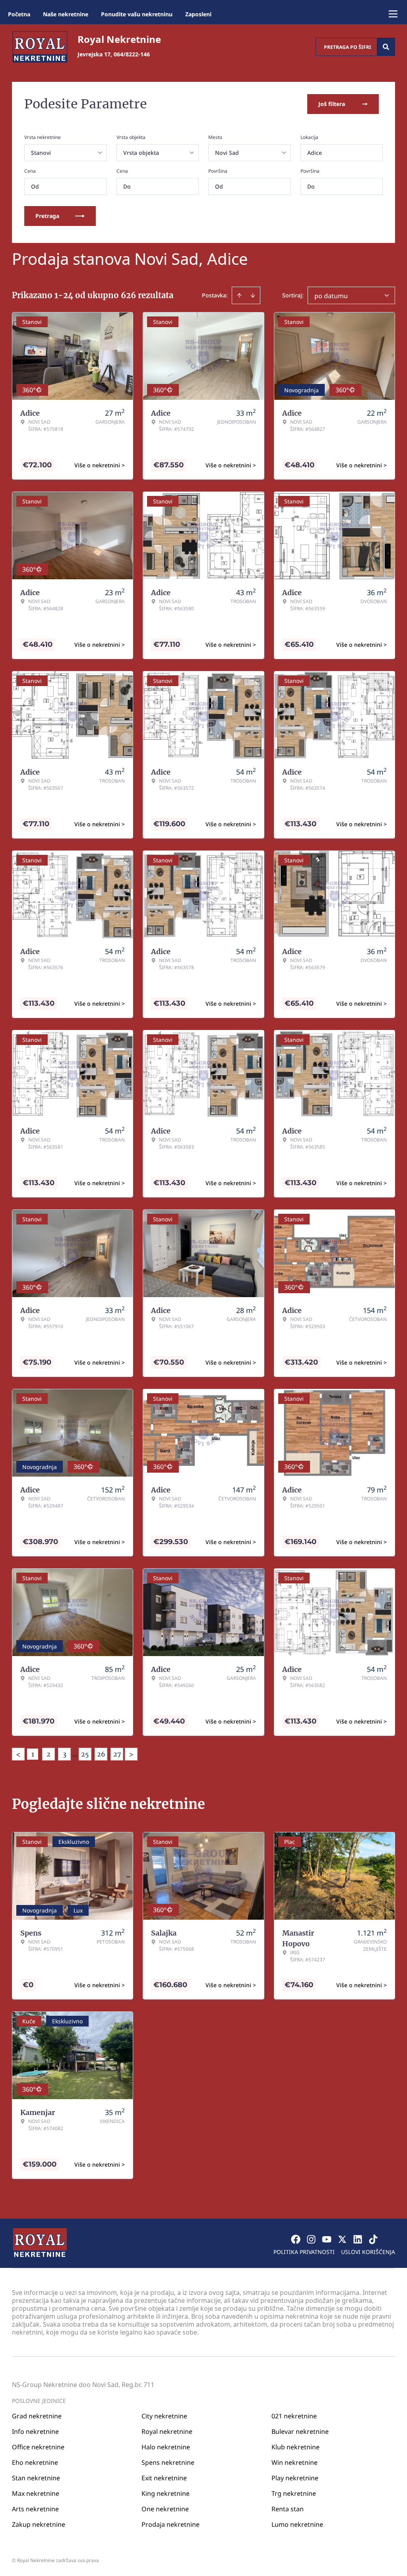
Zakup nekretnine (39, 2524)
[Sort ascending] (239, 295)
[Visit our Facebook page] (296, 2239)
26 (101, 1754)
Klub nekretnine (296, 2447)
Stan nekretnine (36, 2478)
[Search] (386, 47)
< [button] (18, 1754)
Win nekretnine (295, 2462)
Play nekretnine (295, 2478)
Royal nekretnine (167, 2431)
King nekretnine (166, 2493)
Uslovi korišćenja (368, 2252)
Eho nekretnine (35, 2462)
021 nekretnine (294, 2416)
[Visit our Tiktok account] (373, 2239)
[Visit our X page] (342, 2239)
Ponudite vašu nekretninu (137, 14)
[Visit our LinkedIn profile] (358, 2239)
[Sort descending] (253, 295)
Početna (19, 14)
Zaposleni (198, 14)
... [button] (75, 1754)
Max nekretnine (36, 2493)
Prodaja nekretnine (171, 2524)
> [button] (131, 1754)
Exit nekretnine (164, 2478)
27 (117, 1754)
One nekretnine (165, 2509)
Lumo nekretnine (297, 2524)
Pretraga (47, 216)
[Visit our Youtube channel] (327, 2239)
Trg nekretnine (294, 2493)
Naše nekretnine (66, 14)
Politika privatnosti (304, 2252)
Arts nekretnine (35, 2509)
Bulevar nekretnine (300, 2431)
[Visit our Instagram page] (311, 2239)
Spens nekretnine (168, 2462)
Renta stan (288, 2509)
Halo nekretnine (166, 2447)
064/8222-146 (132, 54)
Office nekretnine (38, 2447)
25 (85, 1754)
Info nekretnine (35, 2431)
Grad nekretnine (37, 2416)
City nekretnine (164, 2416)
